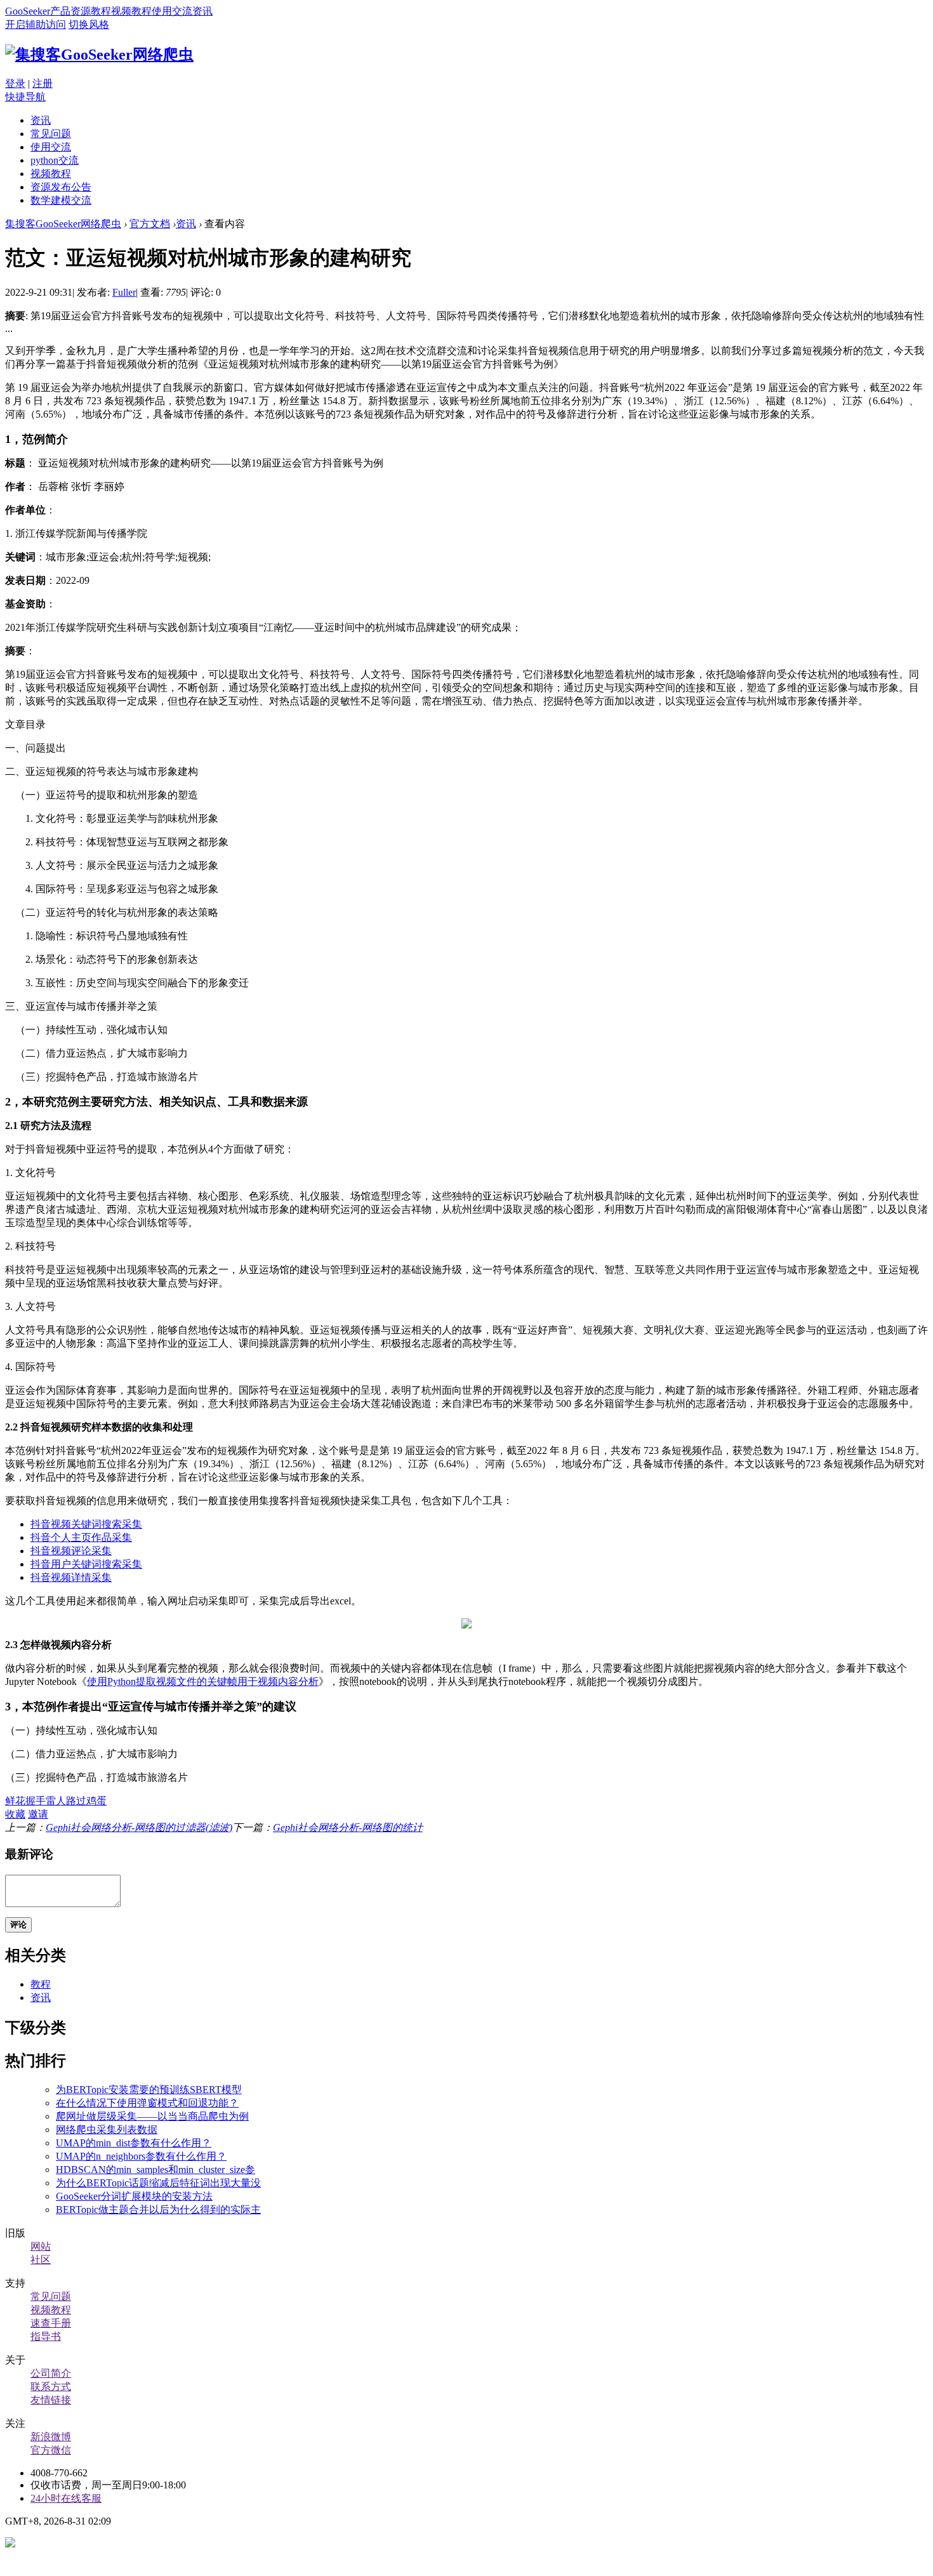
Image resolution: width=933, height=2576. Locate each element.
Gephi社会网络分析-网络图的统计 (348, 1827)
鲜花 (15, 1801)
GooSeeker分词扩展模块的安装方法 (134, 2196)
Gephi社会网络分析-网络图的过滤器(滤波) (139, 1827)
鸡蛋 (96, 1801)
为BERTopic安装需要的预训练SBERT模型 (149, 2090)
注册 (43, 83)
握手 (36, 1801)
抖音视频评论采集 (71, 1551)
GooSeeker (28, 11)
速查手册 (51, 2323)
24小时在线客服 (66, 2498)
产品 (60, 11)
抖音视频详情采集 (71, 1577)
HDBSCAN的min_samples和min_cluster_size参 (155, 2170)
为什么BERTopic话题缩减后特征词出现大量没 (158, 2183)
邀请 (38, 1814)
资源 (81, 11)
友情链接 (51, 2400)
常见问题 (51, 134)
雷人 (56, 1801)
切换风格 (89, 24)
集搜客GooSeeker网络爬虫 (63, 224)
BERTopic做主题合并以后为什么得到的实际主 (158, 2209)
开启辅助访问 (36, 24)
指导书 (46, 2336)
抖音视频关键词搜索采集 (86, 1524)
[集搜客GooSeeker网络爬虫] (99, 55)
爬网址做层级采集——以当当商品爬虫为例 (152, 2116)
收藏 (15, 1814)
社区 (41, 2260)
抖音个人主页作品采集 (81, 1537)
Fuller (124, 292)
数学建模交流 (61, 200)
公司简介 (51, 2373)
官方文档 (150, 224)
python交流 (55, 160)
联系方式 (51, 2387)
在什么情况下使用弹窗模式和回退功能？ (147, 2103)
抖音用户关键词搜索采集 (86, 1564)
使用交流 (172, 11)
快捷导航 (25, 97)
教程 (101, 11)
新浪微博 (51, 2437)
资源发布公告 (61, 187)
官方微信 (51, 2450)
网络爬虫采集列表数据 (107, 2130)
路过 (76, 1801)
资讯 (202, 11)
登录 (15, 83)
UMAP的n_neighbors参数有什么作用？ (141, 2156)
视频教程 (131, 11)
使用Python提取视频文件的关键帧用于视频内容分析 (203, 1681)
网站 (41, 2246)
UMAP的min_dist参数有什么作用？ (134, 2143)
